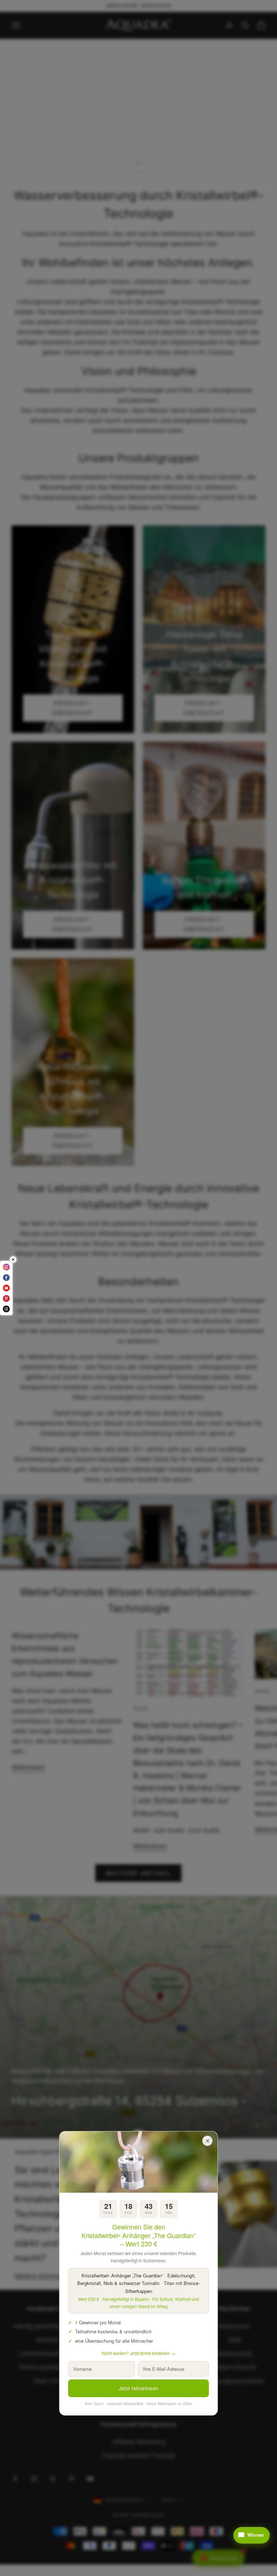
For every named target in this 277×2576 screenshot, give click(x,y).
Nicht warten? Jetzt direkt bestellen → (138, 2353)
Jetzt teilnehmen (139, 2388)
